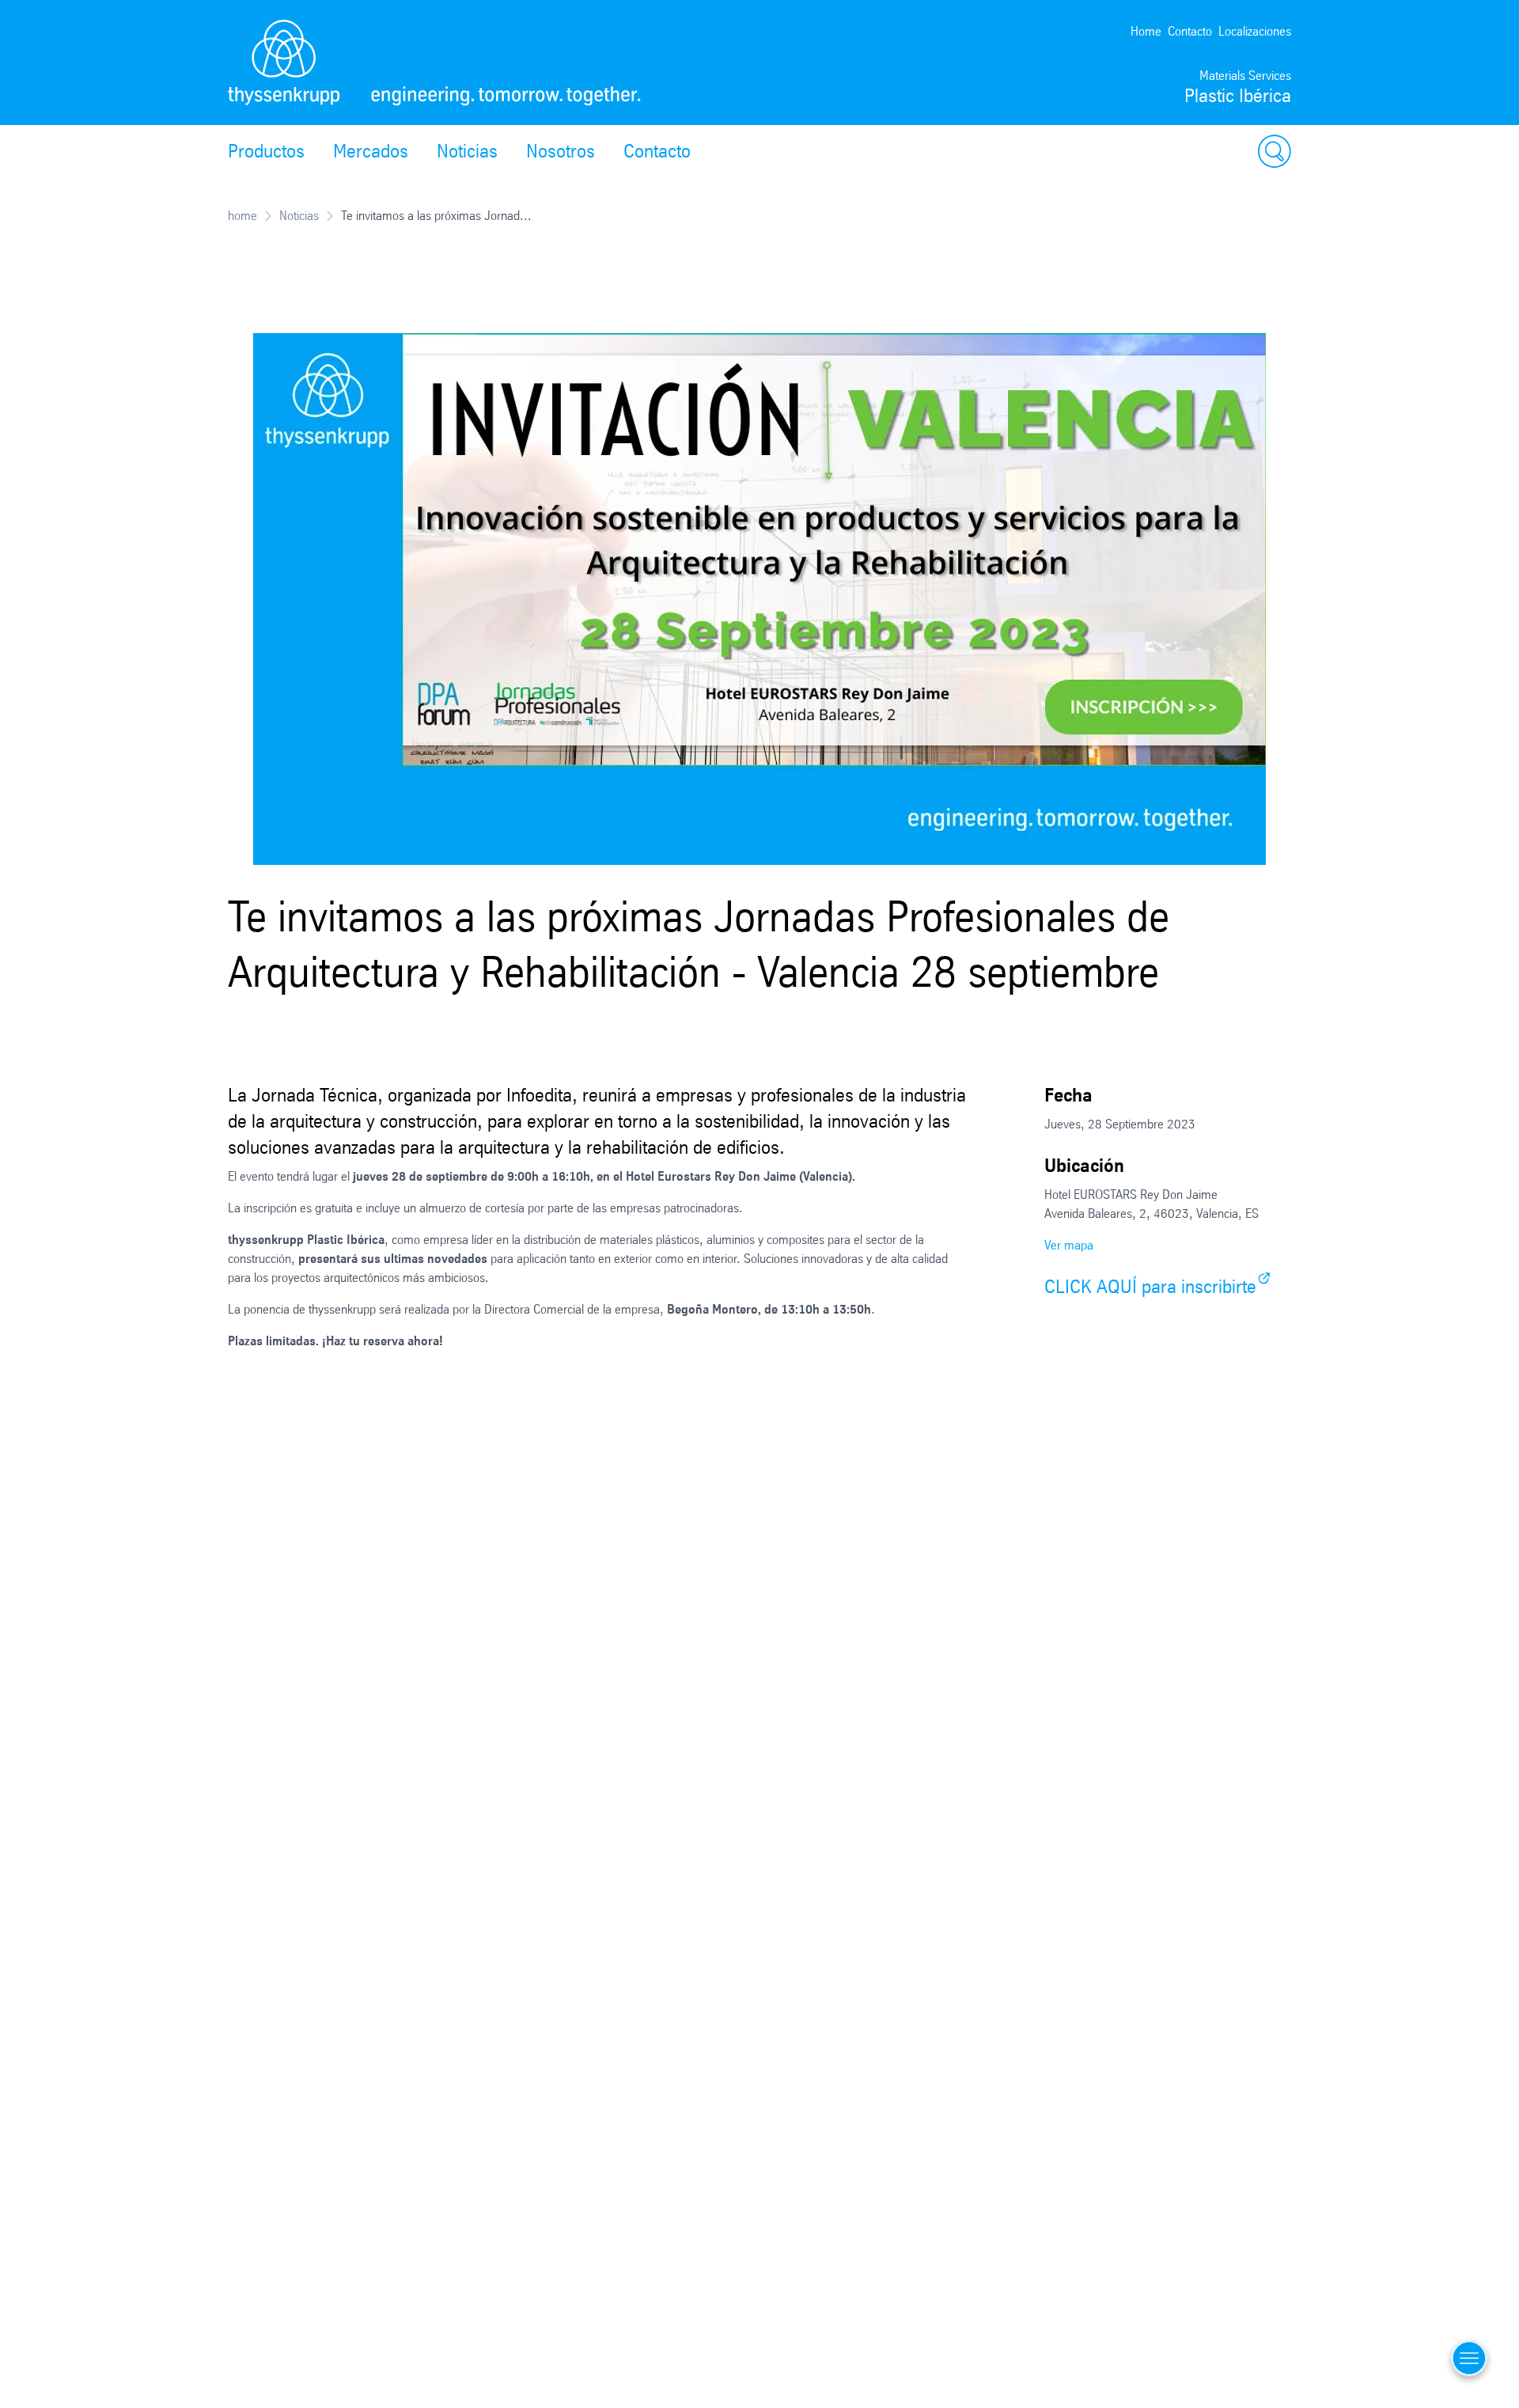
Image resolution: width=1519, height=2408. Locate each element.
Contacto (1190, 31)
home (242, 216)
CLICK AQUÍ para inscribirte (1150, 1287)
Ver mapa (1069, 1245)
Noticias (467, 151)
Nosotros (561, 151)
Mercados (371, 151)
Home (1146, 31)
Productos (266, 151)
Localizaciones (1255, 31)
